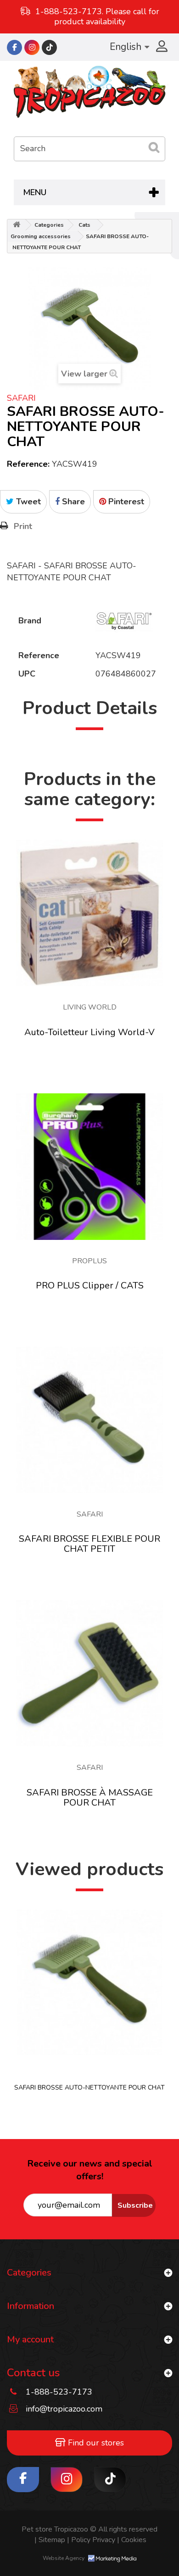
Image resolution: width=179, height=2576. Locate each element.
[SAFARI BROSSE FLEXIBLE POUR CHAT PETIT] (89, 1420)
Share (72, 502)
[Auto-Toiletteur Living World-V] (89, 913)
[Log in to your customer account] (161, 47)
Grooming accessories (41, 236)
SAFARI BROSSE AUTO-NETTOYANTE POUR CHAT (89, 2088)
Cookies (132, 2540)
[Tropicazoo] (89, 92)
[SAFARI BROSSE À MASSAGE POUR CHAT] (89, 1673)
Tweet (27, 502)
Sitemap (50, 2540)
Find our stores (95, 2443)
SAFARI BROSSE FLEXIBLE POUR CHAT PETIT (89, 1544)
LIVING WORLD (90, 1007)
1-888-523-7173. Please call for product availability (97, 16)
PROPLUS (89, 1261)
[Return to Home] (17, 225)
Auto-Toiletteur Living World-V (89, 1032)
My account (30, 2339)
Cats (84, 225)
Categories (49, 225)
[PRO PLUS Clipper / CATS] (89, 1167)
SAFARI (21, 398)
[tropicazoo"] (14, 47)
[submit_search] (154, 147)
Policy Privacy (91, 2540)
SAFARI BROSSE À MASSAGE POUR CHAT (90, 1798)
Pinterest (125, 502)
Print (23, 526)
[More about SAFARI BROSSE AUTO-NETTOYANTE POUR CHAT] (89, 1982)
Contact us (33, 2373)
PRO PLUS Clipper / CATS (90, 1285)
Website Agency (64, 2558)
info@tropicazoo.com (64, 2409)
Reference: (28, 464)
